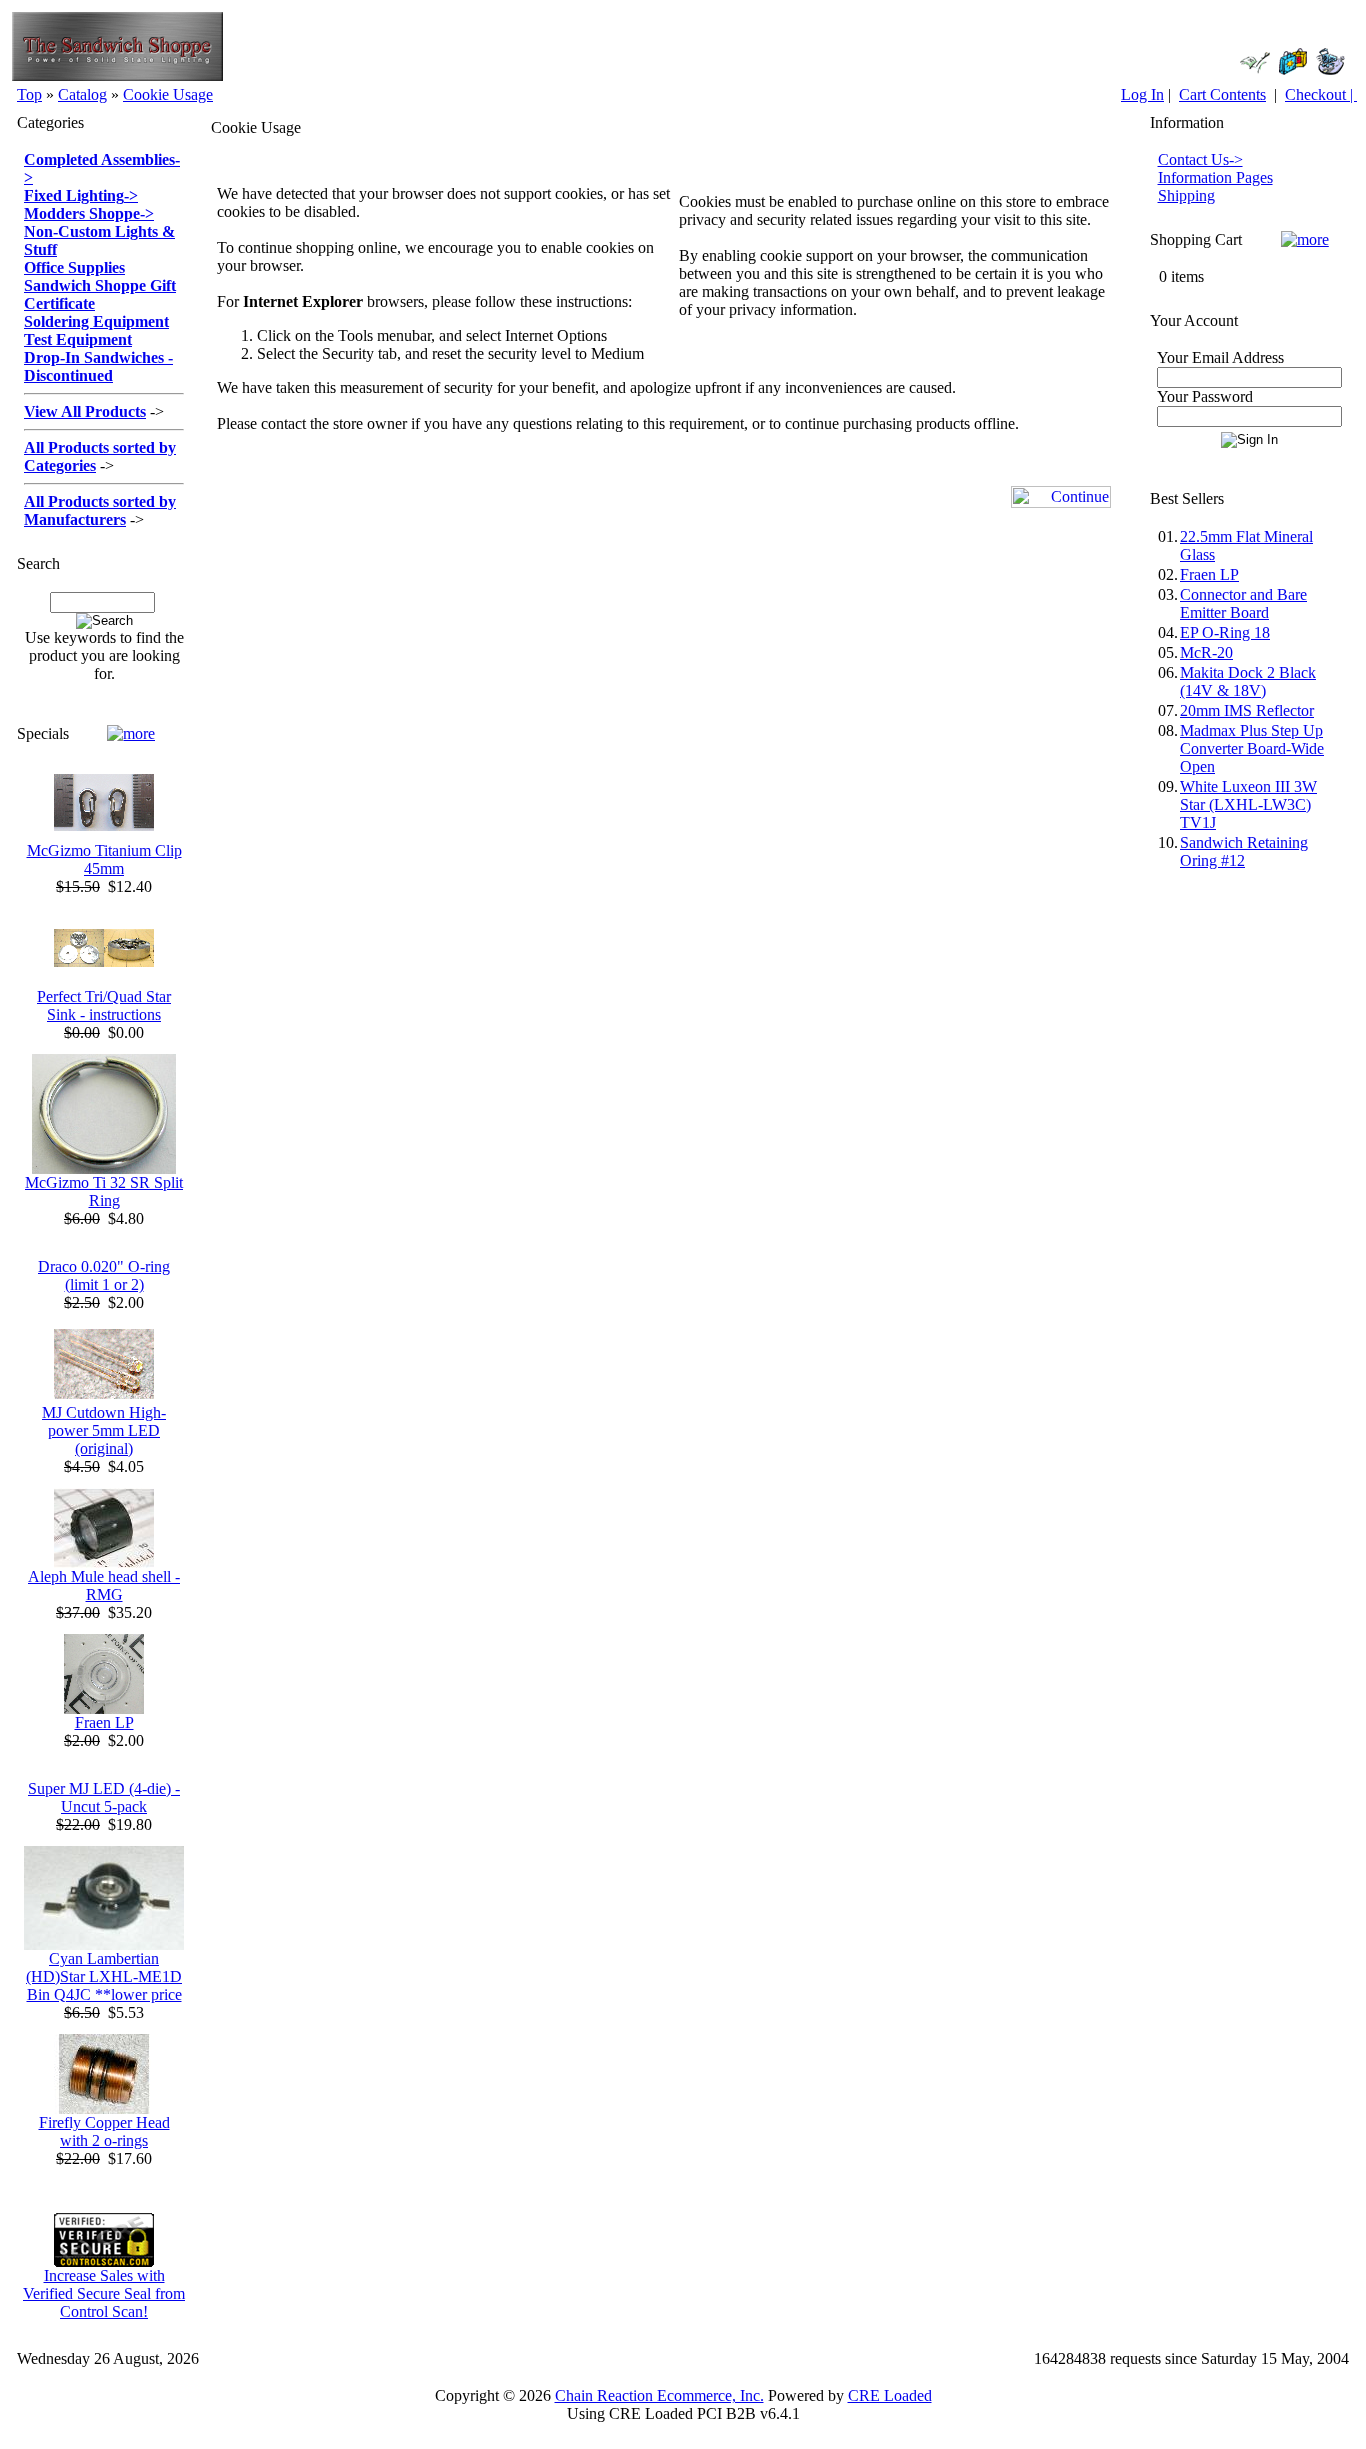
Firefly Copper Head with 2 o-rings (104, 2131)
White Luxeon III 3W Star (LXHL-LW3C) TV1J (1248, 804)
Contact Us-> (1200, 159)
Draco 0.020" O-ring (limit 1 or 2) (104, 1275)
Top (29, 94)
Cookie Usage (168, 94)
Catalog (82, 94)
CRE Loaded (890, 2395)
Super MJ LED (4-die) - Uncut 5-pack (104, 1797)
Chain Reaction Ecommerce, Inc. (659, 2395)
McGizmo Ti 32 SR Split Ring (104, 1191)
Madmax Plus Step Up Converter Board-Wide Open (1252, 748)
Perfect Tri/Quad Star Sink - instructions (104, 1005)
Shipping (1186, 195)
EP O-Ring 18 (1225, 632)
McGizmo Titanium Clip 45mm (104, 859)
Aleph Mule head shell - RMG (104, 1585)
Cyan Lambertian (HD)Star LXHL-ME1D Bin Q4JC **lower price (104, 1976)
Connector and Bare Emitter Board (1243, 603)
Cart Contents (1222, 94)
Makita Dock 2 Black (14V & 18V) (1248, 681)
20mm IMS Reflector (1247, 710)
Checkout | (1321, 94)
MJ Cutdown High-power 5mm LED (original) (104, 1430)
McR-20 (1206, 652)
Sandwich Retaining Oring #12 (1244, 851)
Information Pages (1215, 177)
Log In (1142, 94)
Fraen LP (104, 1722)
